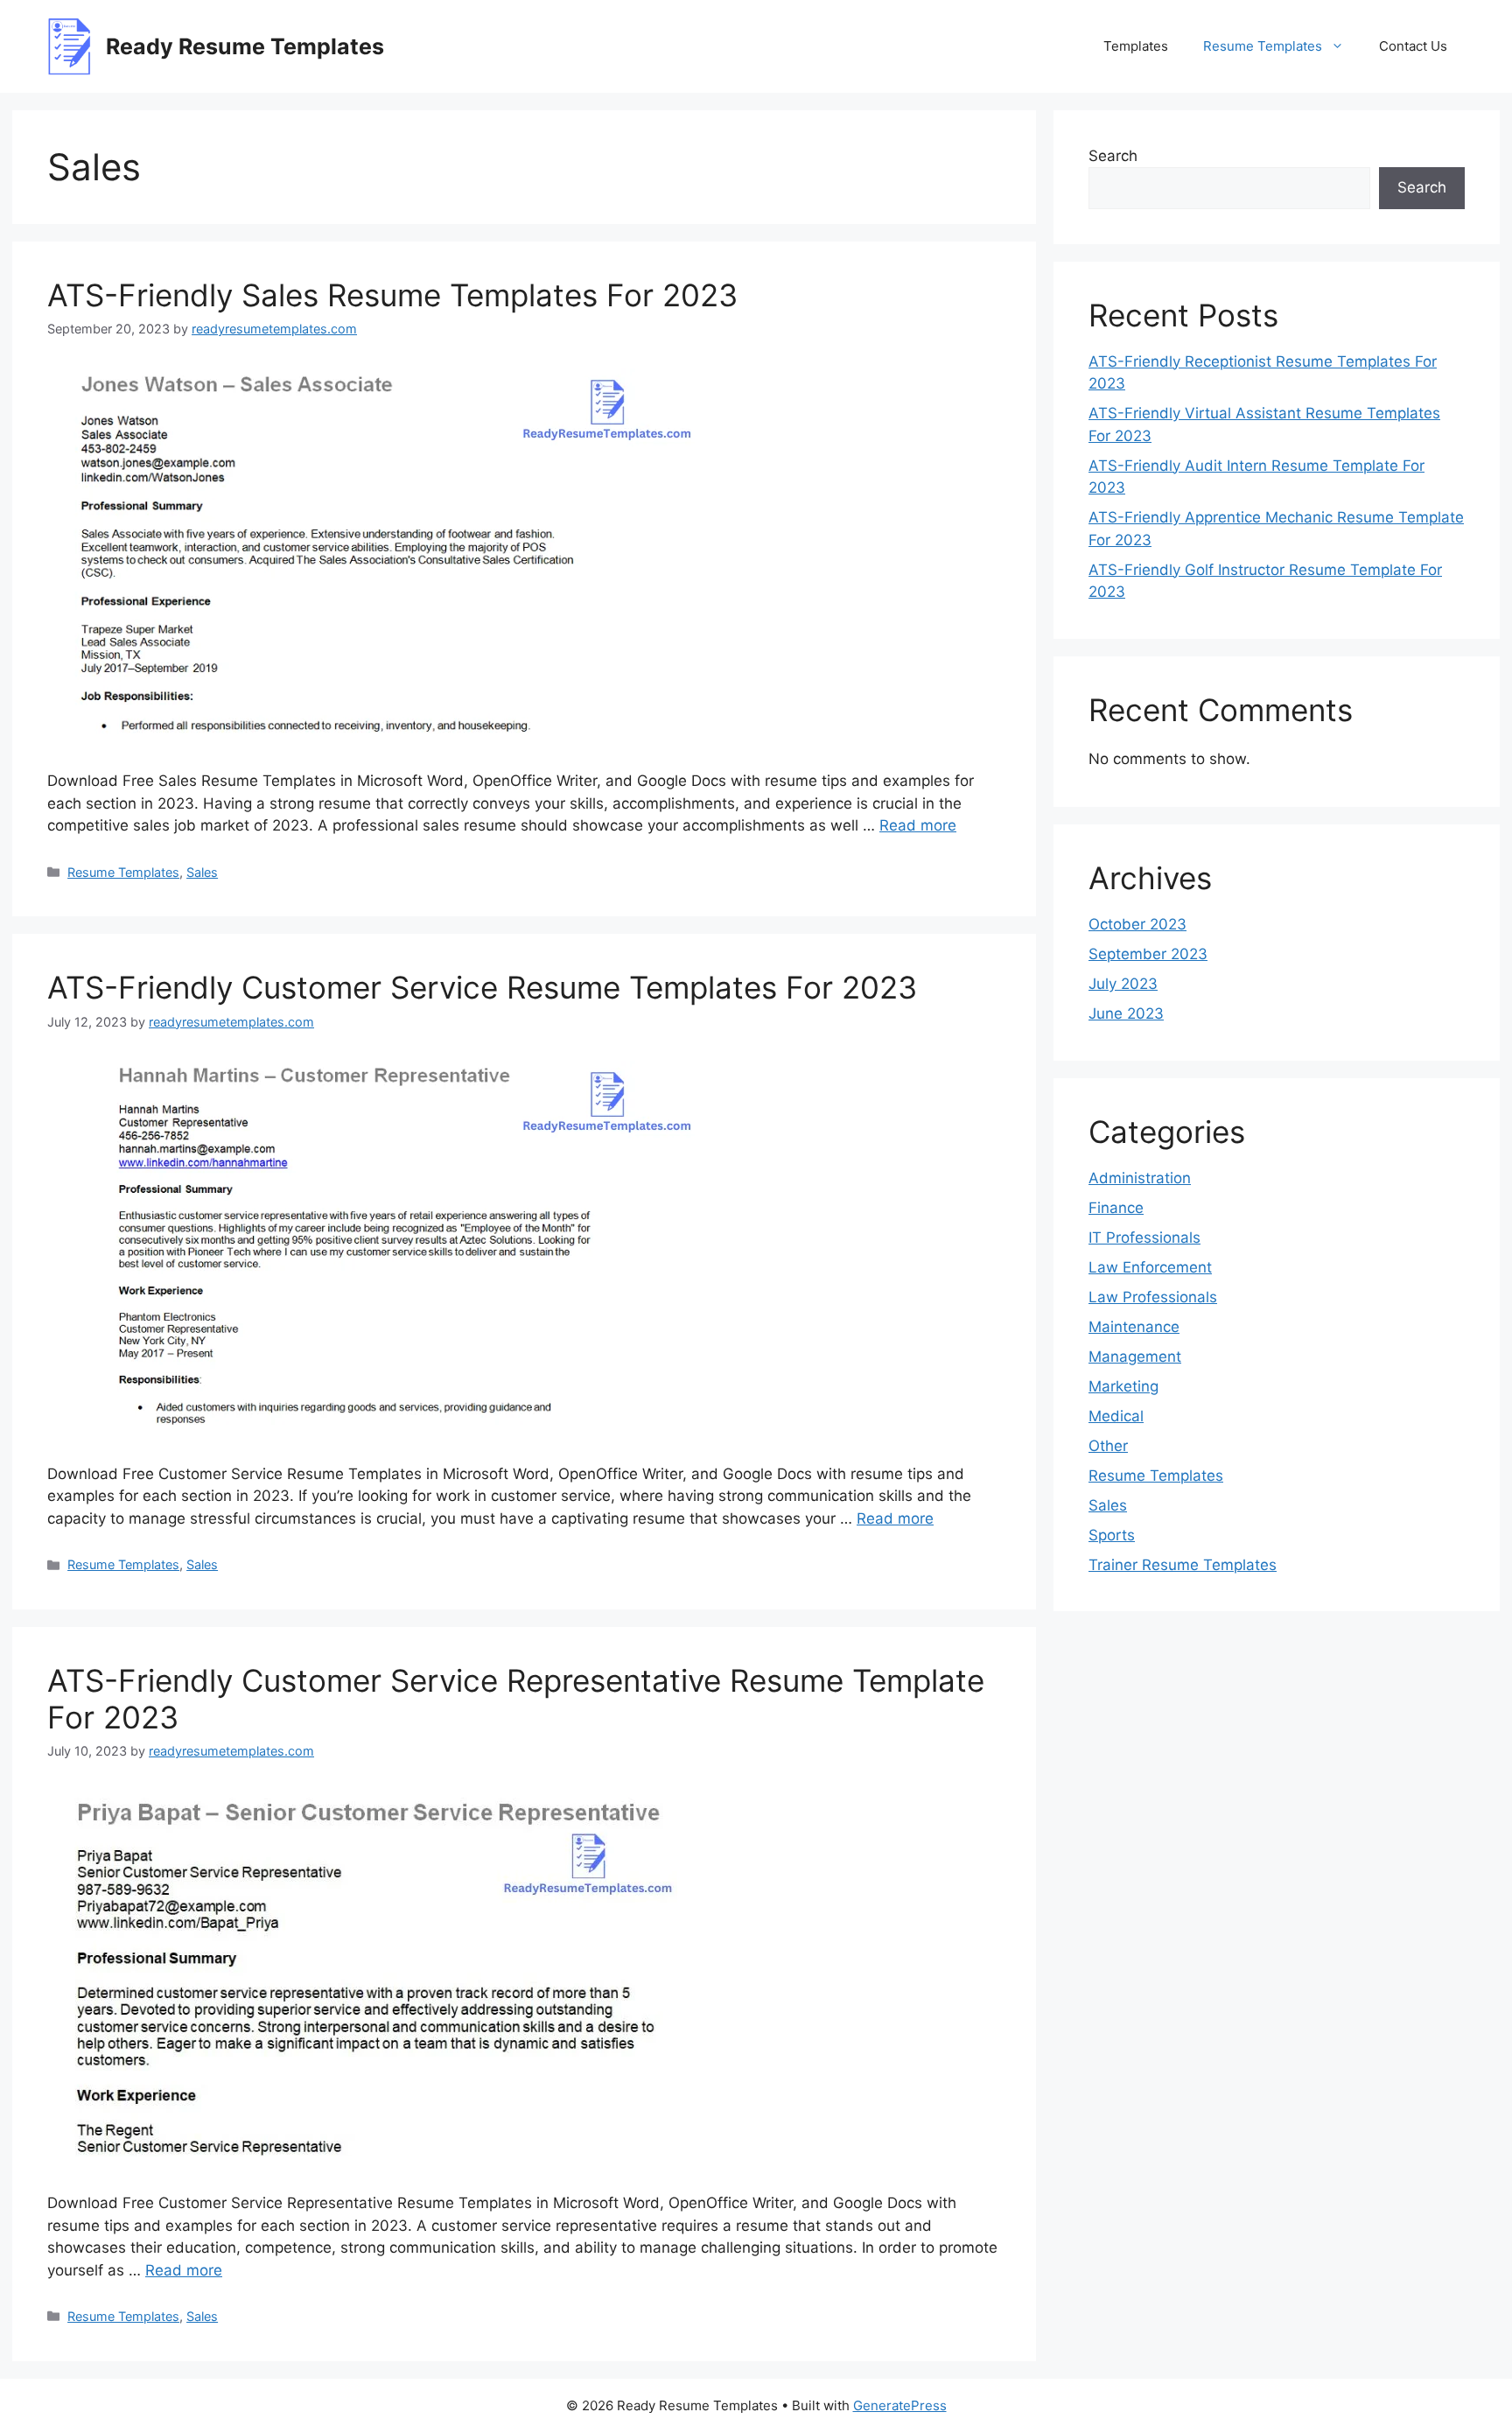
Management (1135, 1357)
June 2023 (1126, 1013)
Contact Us (1413, 46)
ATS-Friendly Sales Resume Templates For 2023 (392, 295)
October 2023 (1137, 924)
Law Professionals (1153, 1297)
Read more (918, 825)
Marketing (1123, 1386)
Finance (1116, 1208)
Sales (202, 872)
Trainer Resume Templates (1183, 1565)
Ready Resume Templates (245, 46)
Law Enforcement (1150, 1267)
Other (1108, 1446)
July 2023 (1123, 984)
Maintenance (1134, 1327)
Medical (1116, 1416)
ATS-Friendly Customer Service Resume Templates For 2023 (482, 987)
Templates (1136, 46)
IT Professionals (1144, 1238)
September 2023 (1148, 954)
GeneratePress (900, 2405)
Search (1113, 156)
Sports (1112, 1535)
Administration (1140, 1178)
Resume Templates (1263, 46)
